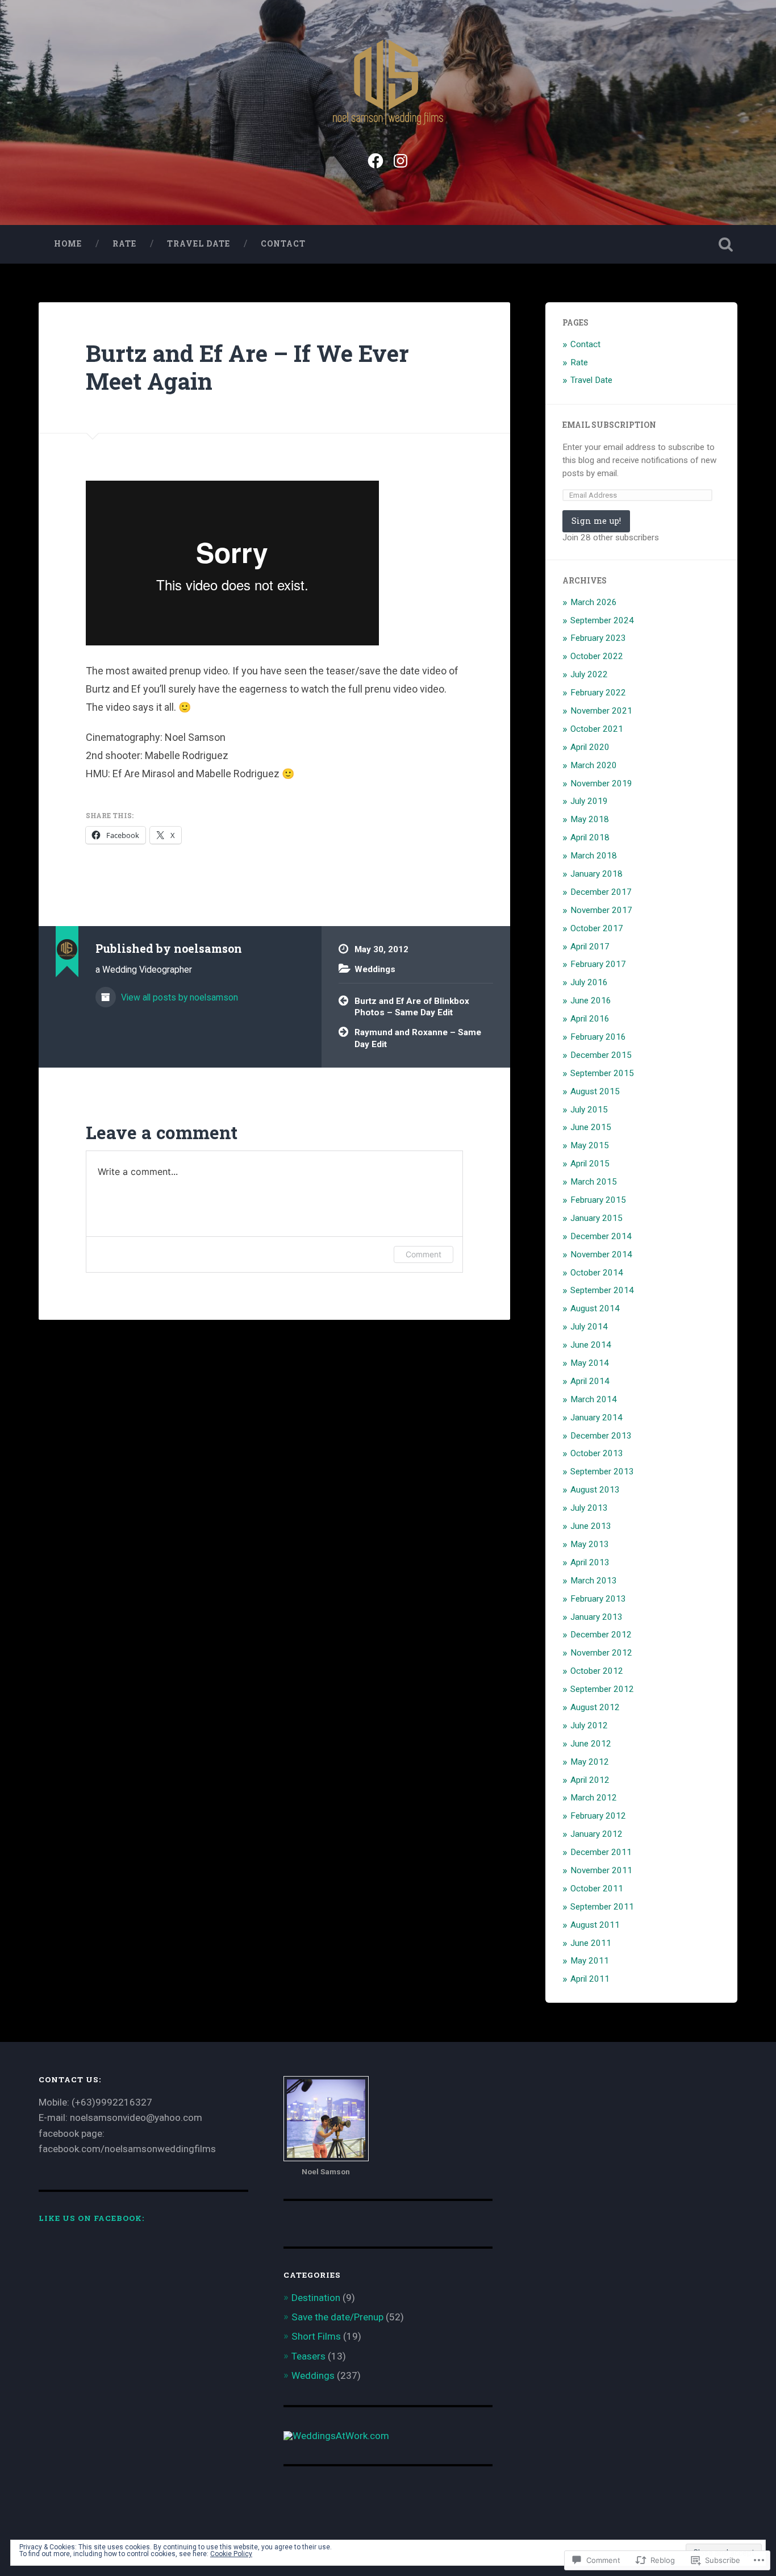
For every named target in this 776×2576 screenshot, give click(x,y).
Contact (283, 244)
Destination (316, 2298)
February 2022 (598, 693)
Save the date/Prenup (337, 2317)
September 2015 (602, 1073)
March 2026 (594, 602)
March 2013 (594, 1581)
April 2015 (590, 1164)
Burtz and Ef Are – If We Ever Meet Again (247, 367)
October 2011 (597, 1889)
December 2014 (601, 1236)
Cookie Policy (231, 2554)
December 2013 (601, 1436)
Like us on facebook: (91, 2218)
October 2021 (597, 729)
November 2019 (601, 783)
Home (68, 244)
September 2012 (602, 1689)
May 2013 (590, 1544)
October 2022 (597, 656)
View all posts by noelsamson (178, 997)
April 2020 (590, 747)
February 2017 (598, 964)
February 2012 (598, 1816)
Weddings (375, 969)
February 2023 (598, 638)
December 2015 (601, 1055)
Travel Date (199, 244)
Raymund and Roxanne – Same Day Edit (418, 1038)
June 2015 (591, 1127)
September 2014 (602, 1290)
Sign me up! (596, 521)
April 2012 (590, 1780)
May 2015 (590, 1145)
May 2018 (590, 819)
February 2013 (598, 1599)
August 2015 (595, 1091)
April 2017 (590, 947)
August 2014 (595, 1308)
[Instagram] (400, 159)
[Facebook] (376, 159)
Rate (124, 244)
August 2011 (595, 1925)
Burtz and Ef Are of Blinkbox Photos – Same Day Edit (412, 1007)
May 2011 (590, 1961)
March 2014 (594, 1399)
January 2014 (596, 1418)
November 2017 (601, 910)
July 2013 (589, 1508)
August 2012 (595, 1707)
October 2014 (597, 1273)
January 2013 (596, 1617)
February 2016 (598, 1037)
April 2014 (590, 1381)
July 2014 (589, 1327)
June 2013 (591, 1526)
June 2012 (591, 1744)
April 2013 (590, 1562)
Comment (424, 1254)
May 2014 (590, 1363)
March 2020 (594, 765)
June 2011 (591, 1943)
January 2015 (596, 1218)
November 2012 (601, 1653)
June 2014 (591, 1345)
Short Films (316, 2336)
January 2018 (596, 874)
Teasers (308, 2356)
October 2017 (597, 928)
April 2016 (590, 1019)
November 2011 (601, 1870)
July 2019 (589, 801)
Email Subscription (609, 425)
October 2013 (597, 1453)
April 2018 (590, 837)
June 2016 (591, 1001)
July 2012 (589, 1725)
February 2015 (598, 1200)
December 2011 (601, 1852)
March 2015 (594, 1182)
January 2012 (596, 1834)
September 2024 (602, 620)
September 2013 (602, 1472)
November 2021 (601, 711)
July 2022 (589, 674)
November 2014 (601, 1254)
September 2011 (602, 1907)
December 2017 (601, 892)
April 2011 (590, 1979)
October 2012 (597, 1671)
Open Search (726, 244)
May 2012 (590, 1762)
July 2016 (589, 982)
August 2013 (595, 1490)
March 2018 (594, 856)
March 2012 (594, 1798)
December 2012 (601, 1635)
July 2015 (589, 1110)
